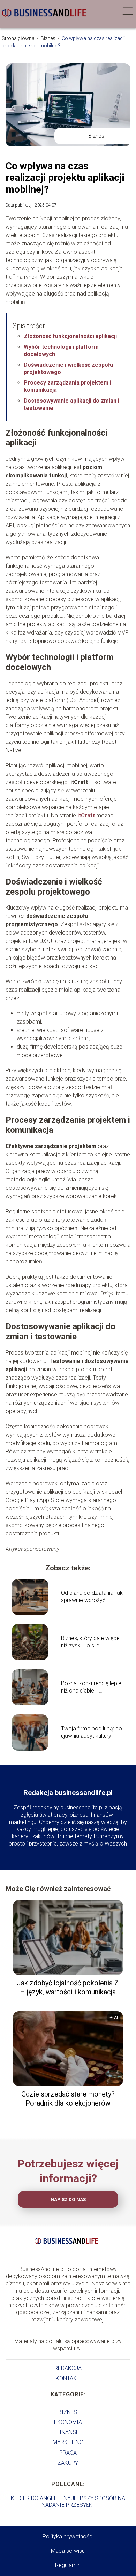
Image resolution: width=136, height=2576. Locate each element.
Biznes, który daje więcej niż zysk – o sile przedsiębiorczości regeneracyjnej (91, 1642)
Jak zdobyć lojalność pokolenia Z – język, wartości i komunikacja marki (68, 1988)
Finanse (68, 2432)
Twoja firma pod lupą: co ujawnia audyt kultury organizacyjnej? (92, 1733)
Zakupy (68, 2463)
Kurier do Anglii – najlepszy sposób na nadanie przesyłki (68, 2502)
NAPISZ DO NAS (68, 2200)
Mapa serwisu (68, 2551)
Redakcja (68, 2368)
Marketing (68, 2442)
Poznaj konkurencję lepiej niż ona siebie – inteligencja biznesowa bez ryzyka (92, 1687)
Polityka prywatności (68, 2537)
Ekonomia (68, 2422)
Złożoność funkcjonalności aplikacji (70, 336)
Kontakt (68, 2378)
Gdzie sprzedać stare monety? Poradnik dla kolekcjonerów (68, 2099)
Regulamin (68, 2565)
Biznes (49, 38)
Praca (68, 2453)
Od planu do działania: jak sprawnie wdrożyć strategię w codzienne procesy (92, 1597)
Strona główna (19, 38)
